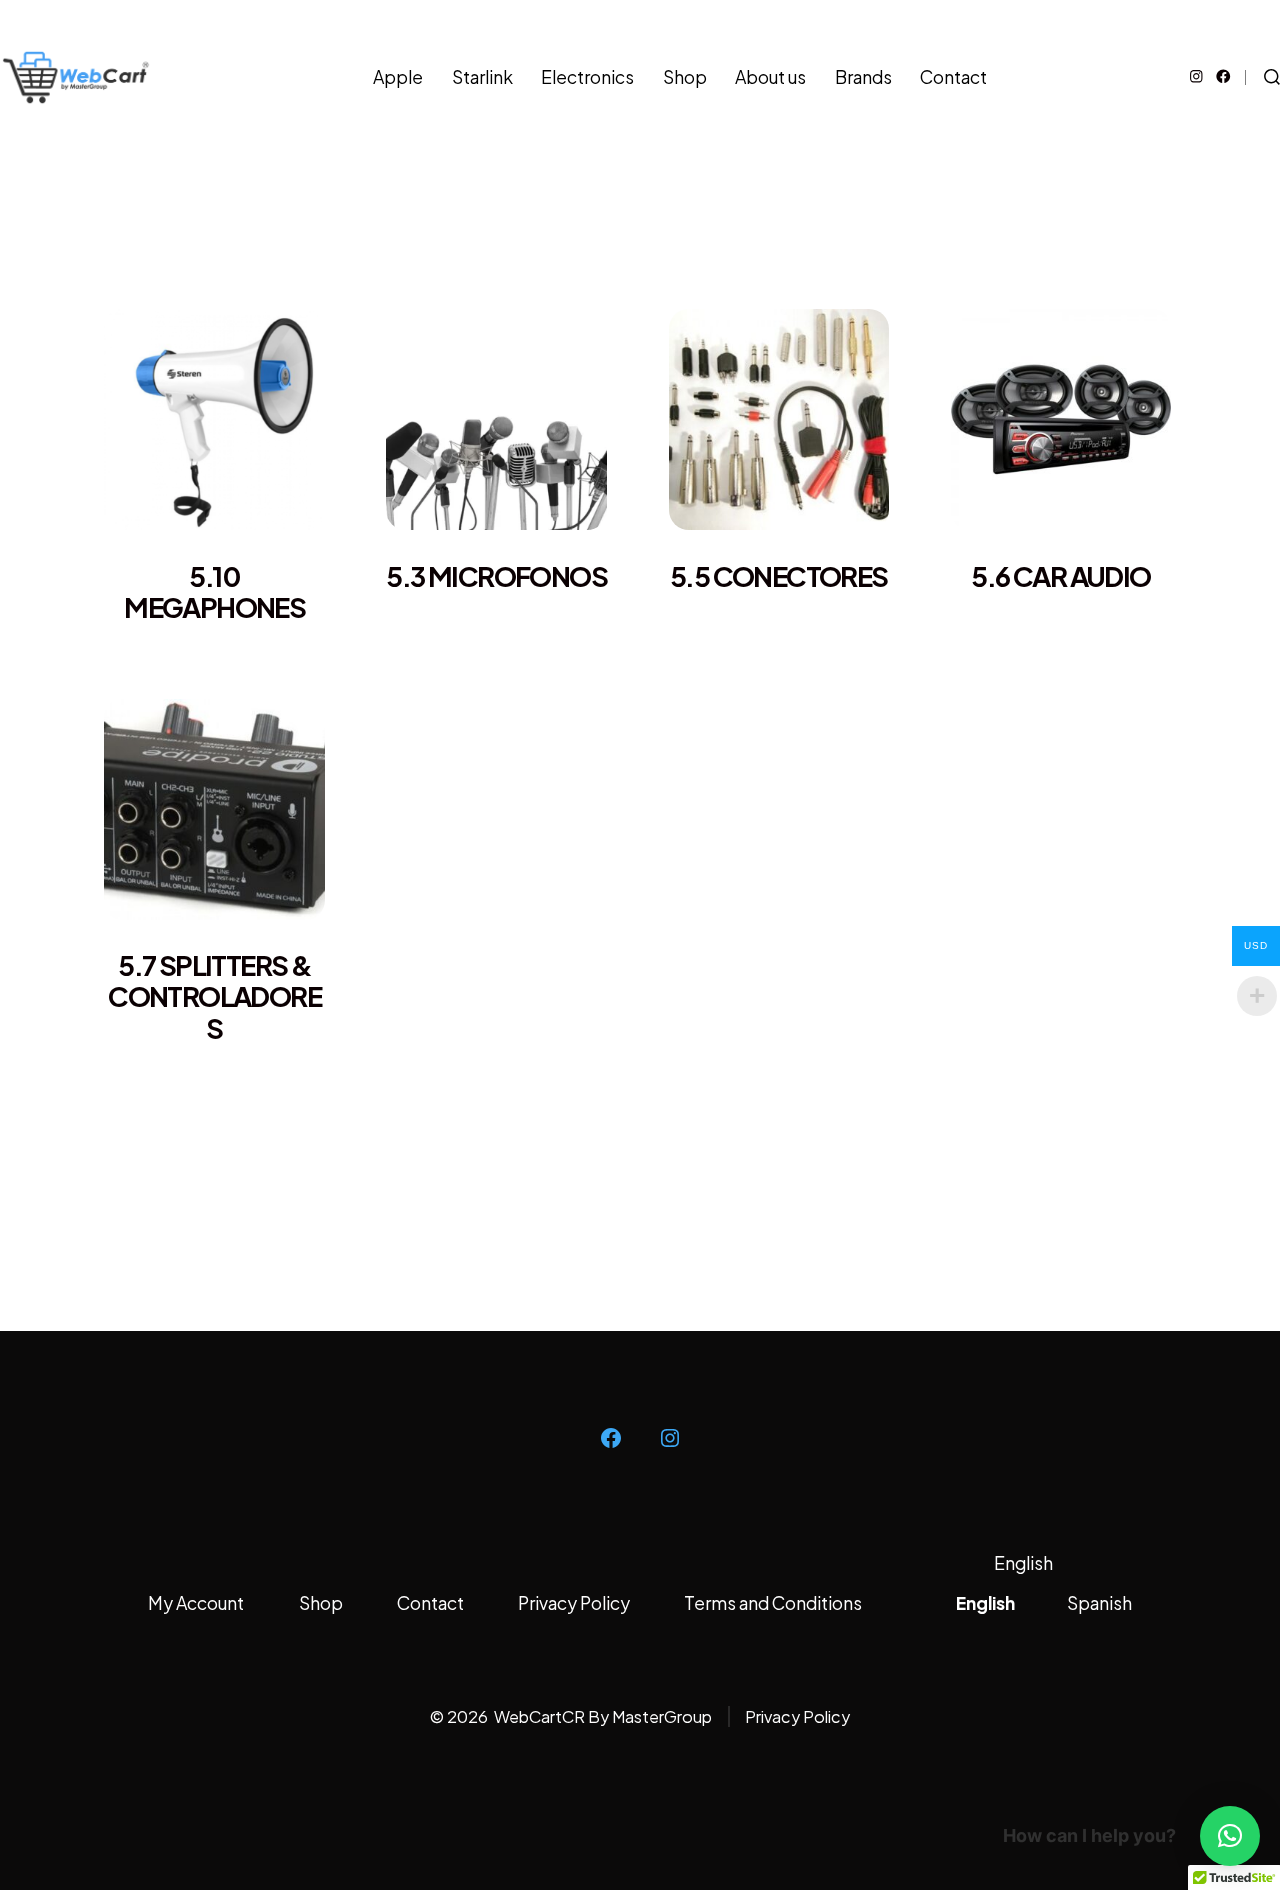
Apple (398, 77)
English (1023, 1563)
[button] (1230, 1836)
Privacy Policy (574, 1603)
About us (770, 77)
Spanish (1099, 1603)
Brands (863, 77)
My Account (196, 1603)
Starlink (482, 77)
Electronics (587, 77)
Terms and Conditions (773, 1603)
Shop (685, 77)
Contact (953, 77)
